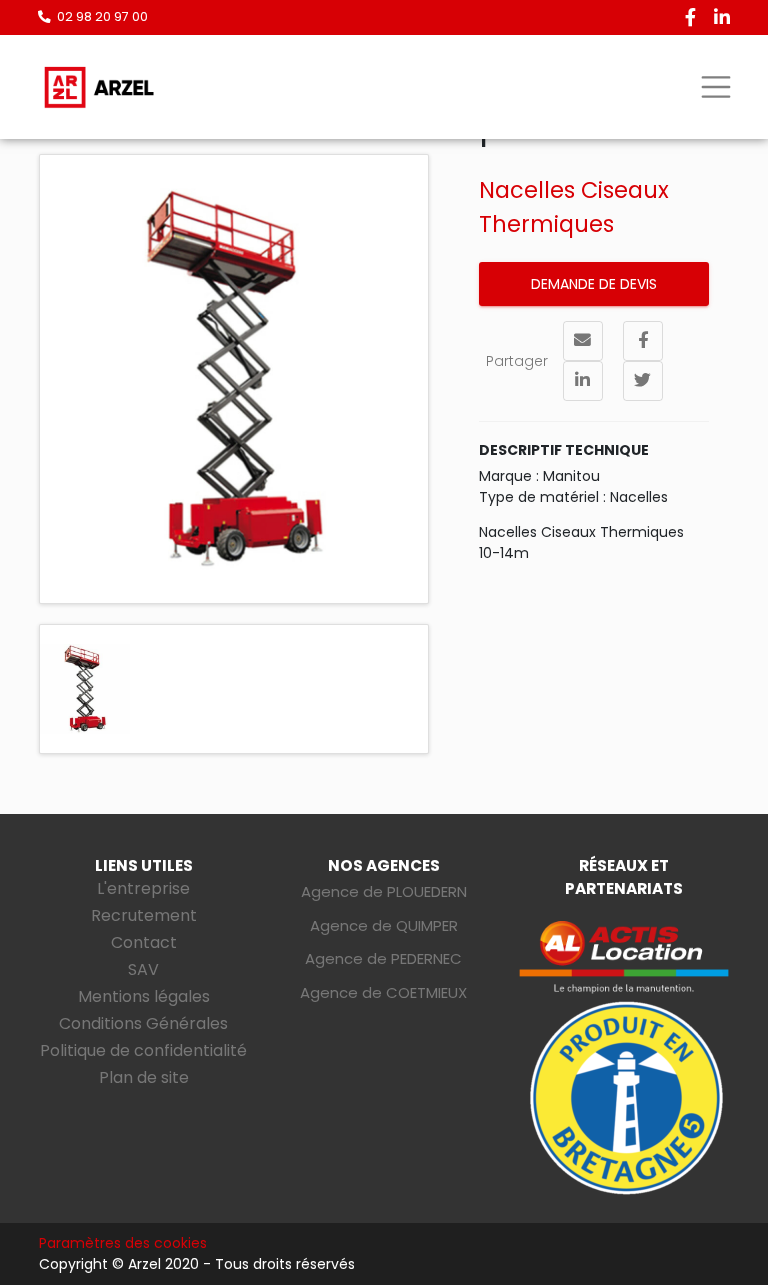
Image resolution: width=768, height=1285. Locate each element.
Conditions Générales (143, 1023)
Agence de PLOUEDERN (384, 891)
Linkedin (722, 17)
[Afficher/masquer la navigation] (715, 87)
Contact (144, 942)
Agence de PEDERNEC (383, 958)
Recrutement (144, 915)
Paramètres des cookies (123, 1243)
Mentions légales (144, 996)
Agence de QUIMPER (384, 925)
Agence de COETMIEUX (383, 992)
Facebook (690, 17)
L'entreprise (143, 888)
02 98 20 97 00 (102, 16)
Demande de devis (594, 284)
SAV (143, 969)
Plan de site (144, 1077)
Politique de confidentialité (143, 1050)
